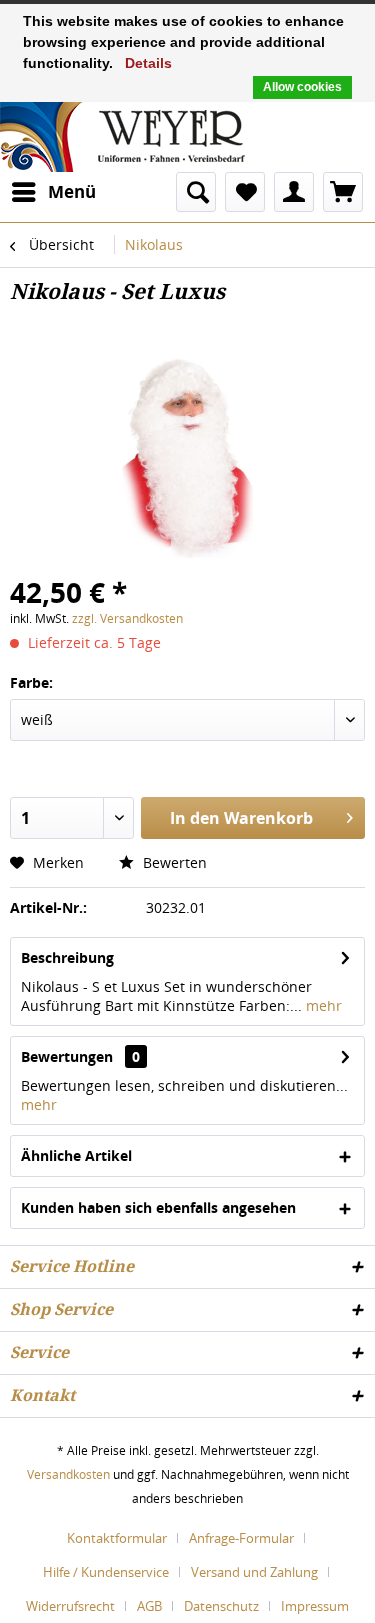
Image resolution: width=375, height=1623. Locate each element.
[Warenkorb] (343, 192)
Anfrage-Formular (241, 1538)
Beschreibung (67, 957)
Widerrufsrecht (70, 1606)
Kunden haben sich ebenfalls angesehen (158, 1207)
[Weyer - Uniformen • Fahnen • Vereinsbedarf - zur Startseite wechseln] (122, 135)
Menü (72, 191)
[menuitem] (53, 192)
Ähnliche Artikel (76, 1155)
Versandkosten (68, 1474)
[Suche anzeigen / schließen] (196, 192)
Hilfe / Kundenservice (106, 1572)
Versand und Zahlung (254, 1572)
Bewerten (173, 862)
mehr (322, 1005)
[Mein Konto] (294, 192)
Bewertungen (67, 1056)
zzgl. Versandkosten (127, 618)
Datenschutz (221, 1606)
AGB (149, 1606)
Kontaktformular (117, 1538)
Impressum (315, 1606)
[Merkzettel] (245, 192)
